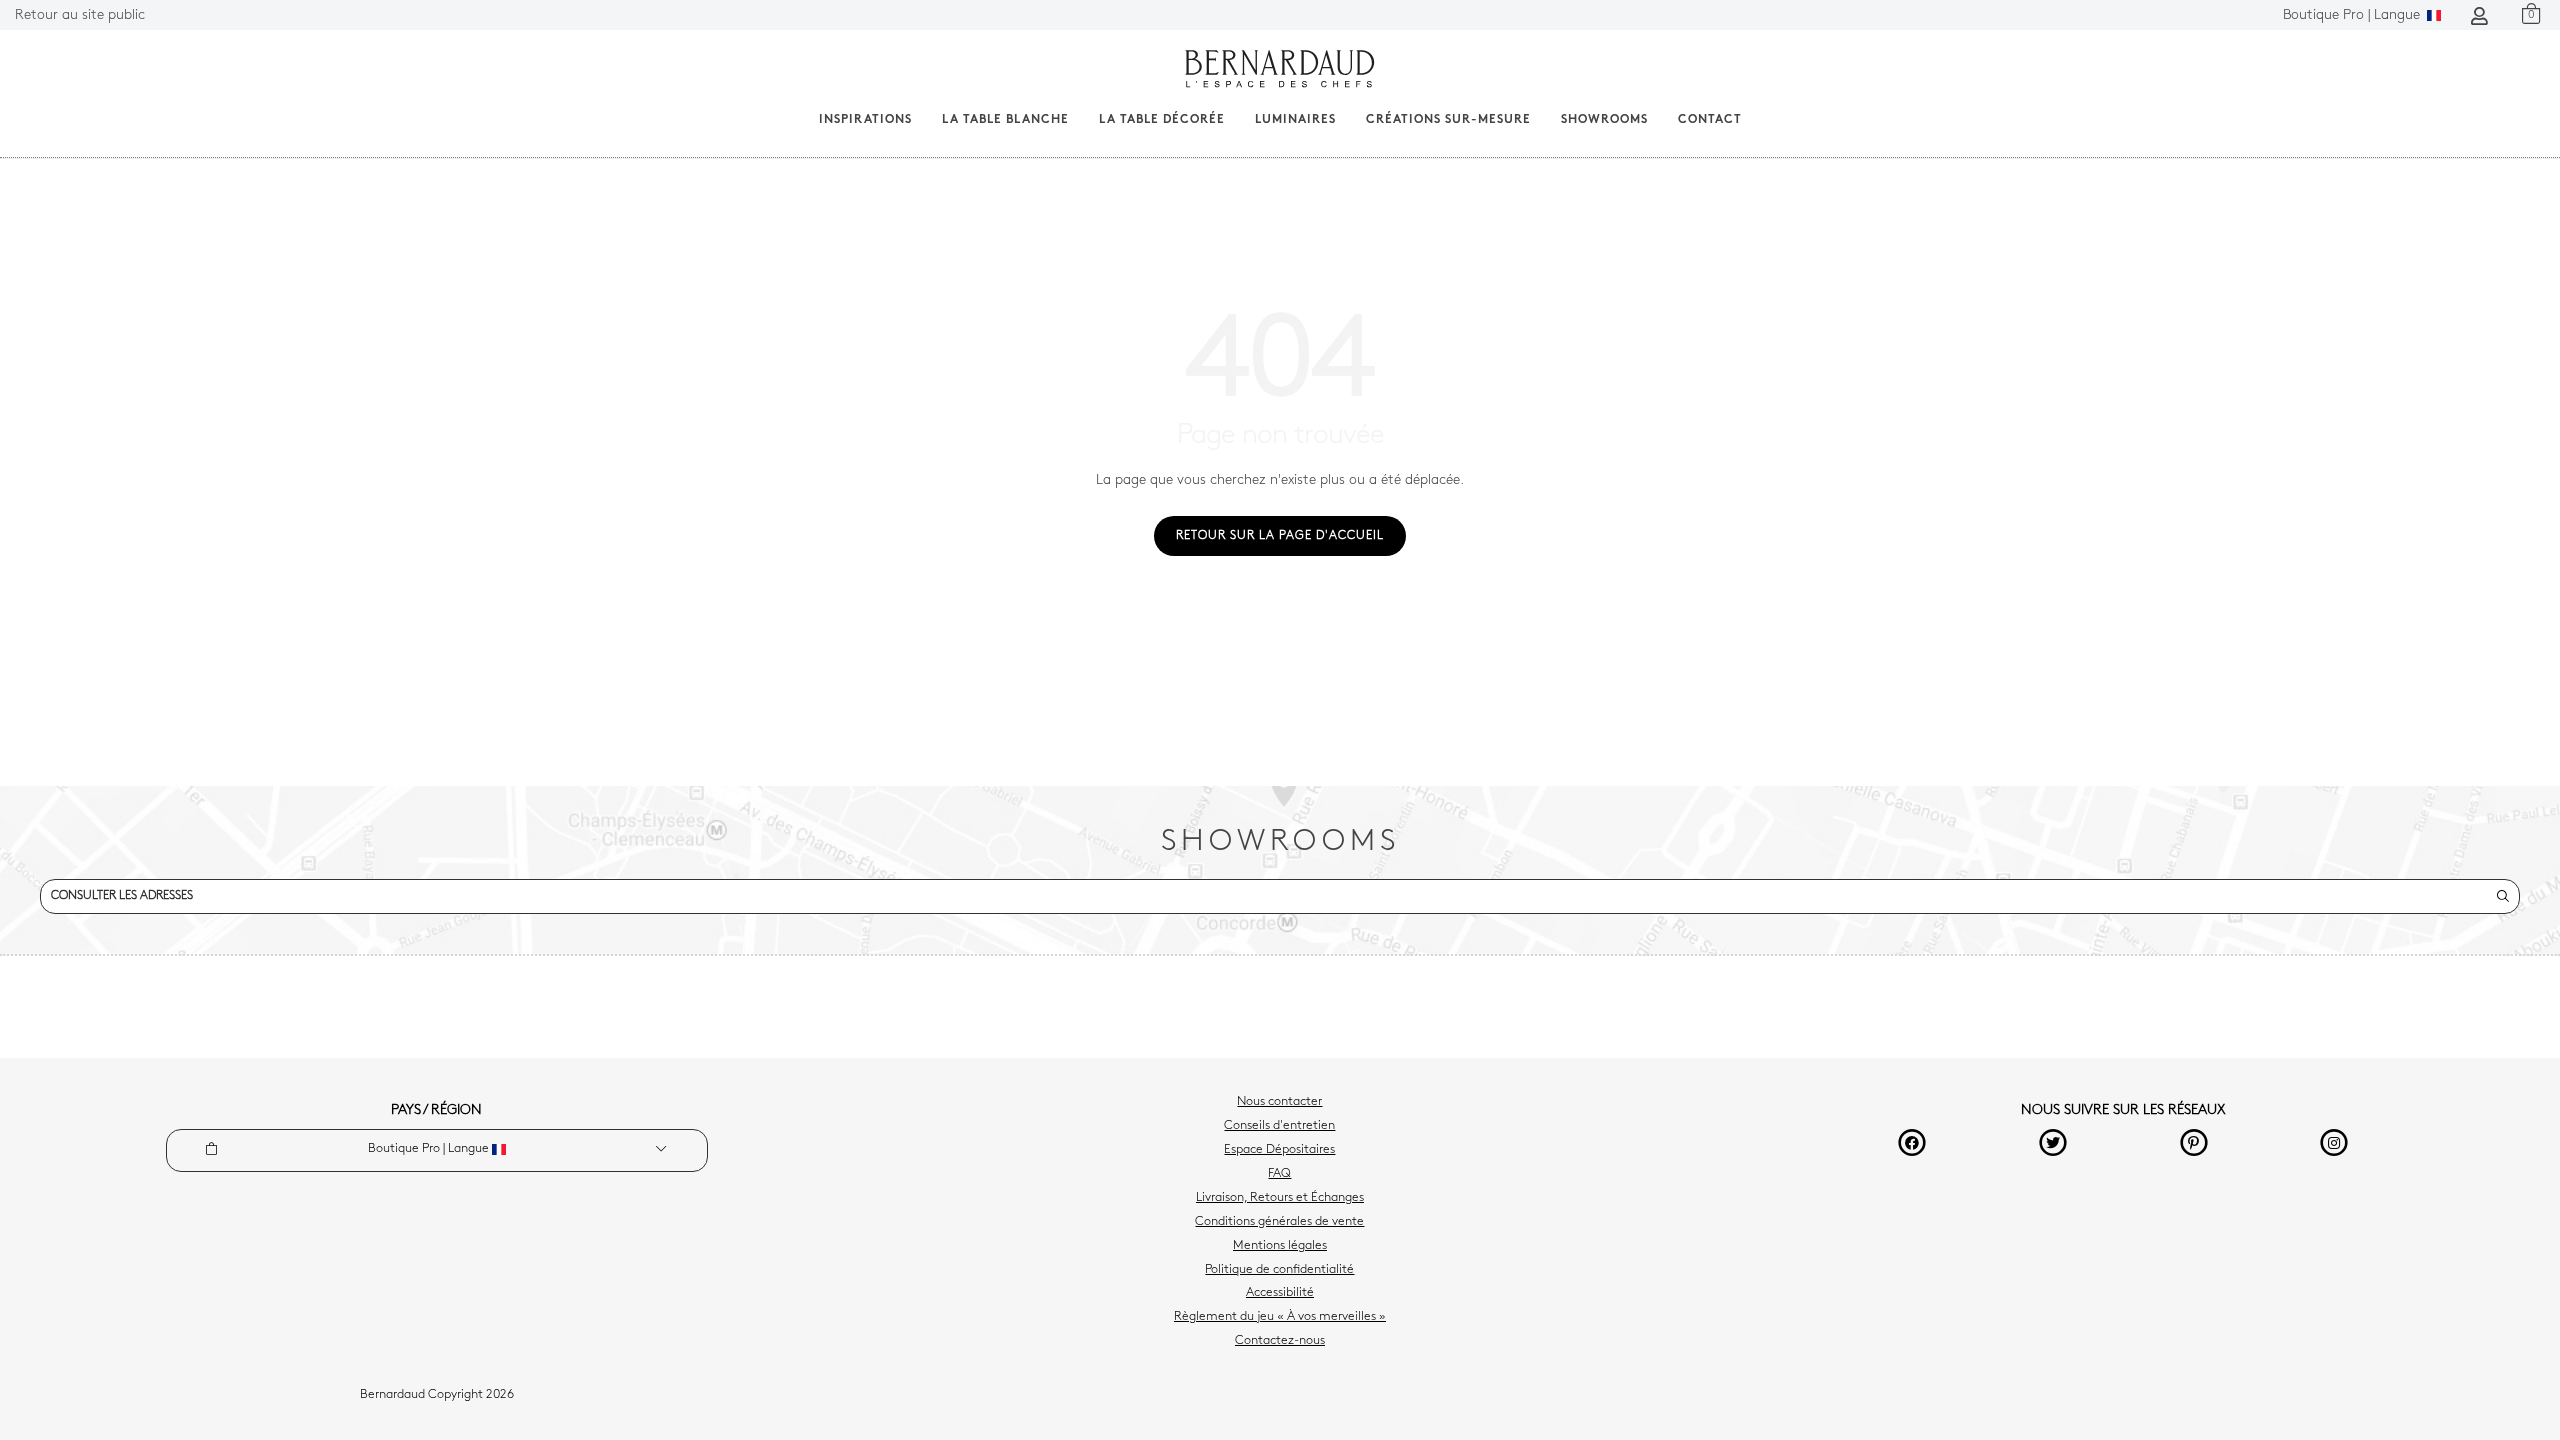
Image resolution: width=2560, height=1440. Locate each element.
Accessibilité (1280, 1293)
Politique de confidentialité (1279, 1270)
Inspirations (865, 120)
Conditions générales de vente (1279, 1222)
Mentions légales (1280, 1246)
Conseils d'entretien (1279, 1126)
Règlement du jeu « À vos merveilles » (1280, 1317)
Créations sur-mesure (1448, 120)
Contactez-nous (1280, 1341)
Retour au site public (80, 15)
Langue (2353, 15)
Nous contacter (1279, 1102)
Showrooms (1604, 120)
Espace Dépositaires (1279, 1150)
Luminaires (1295, 120)
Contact (1710, 120)
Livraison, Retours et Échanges (1280, 1198)
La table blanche (1005, 120)
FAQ (1279, 1174)
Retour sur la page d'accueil (1280, 536)
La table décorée (1162, 120)
